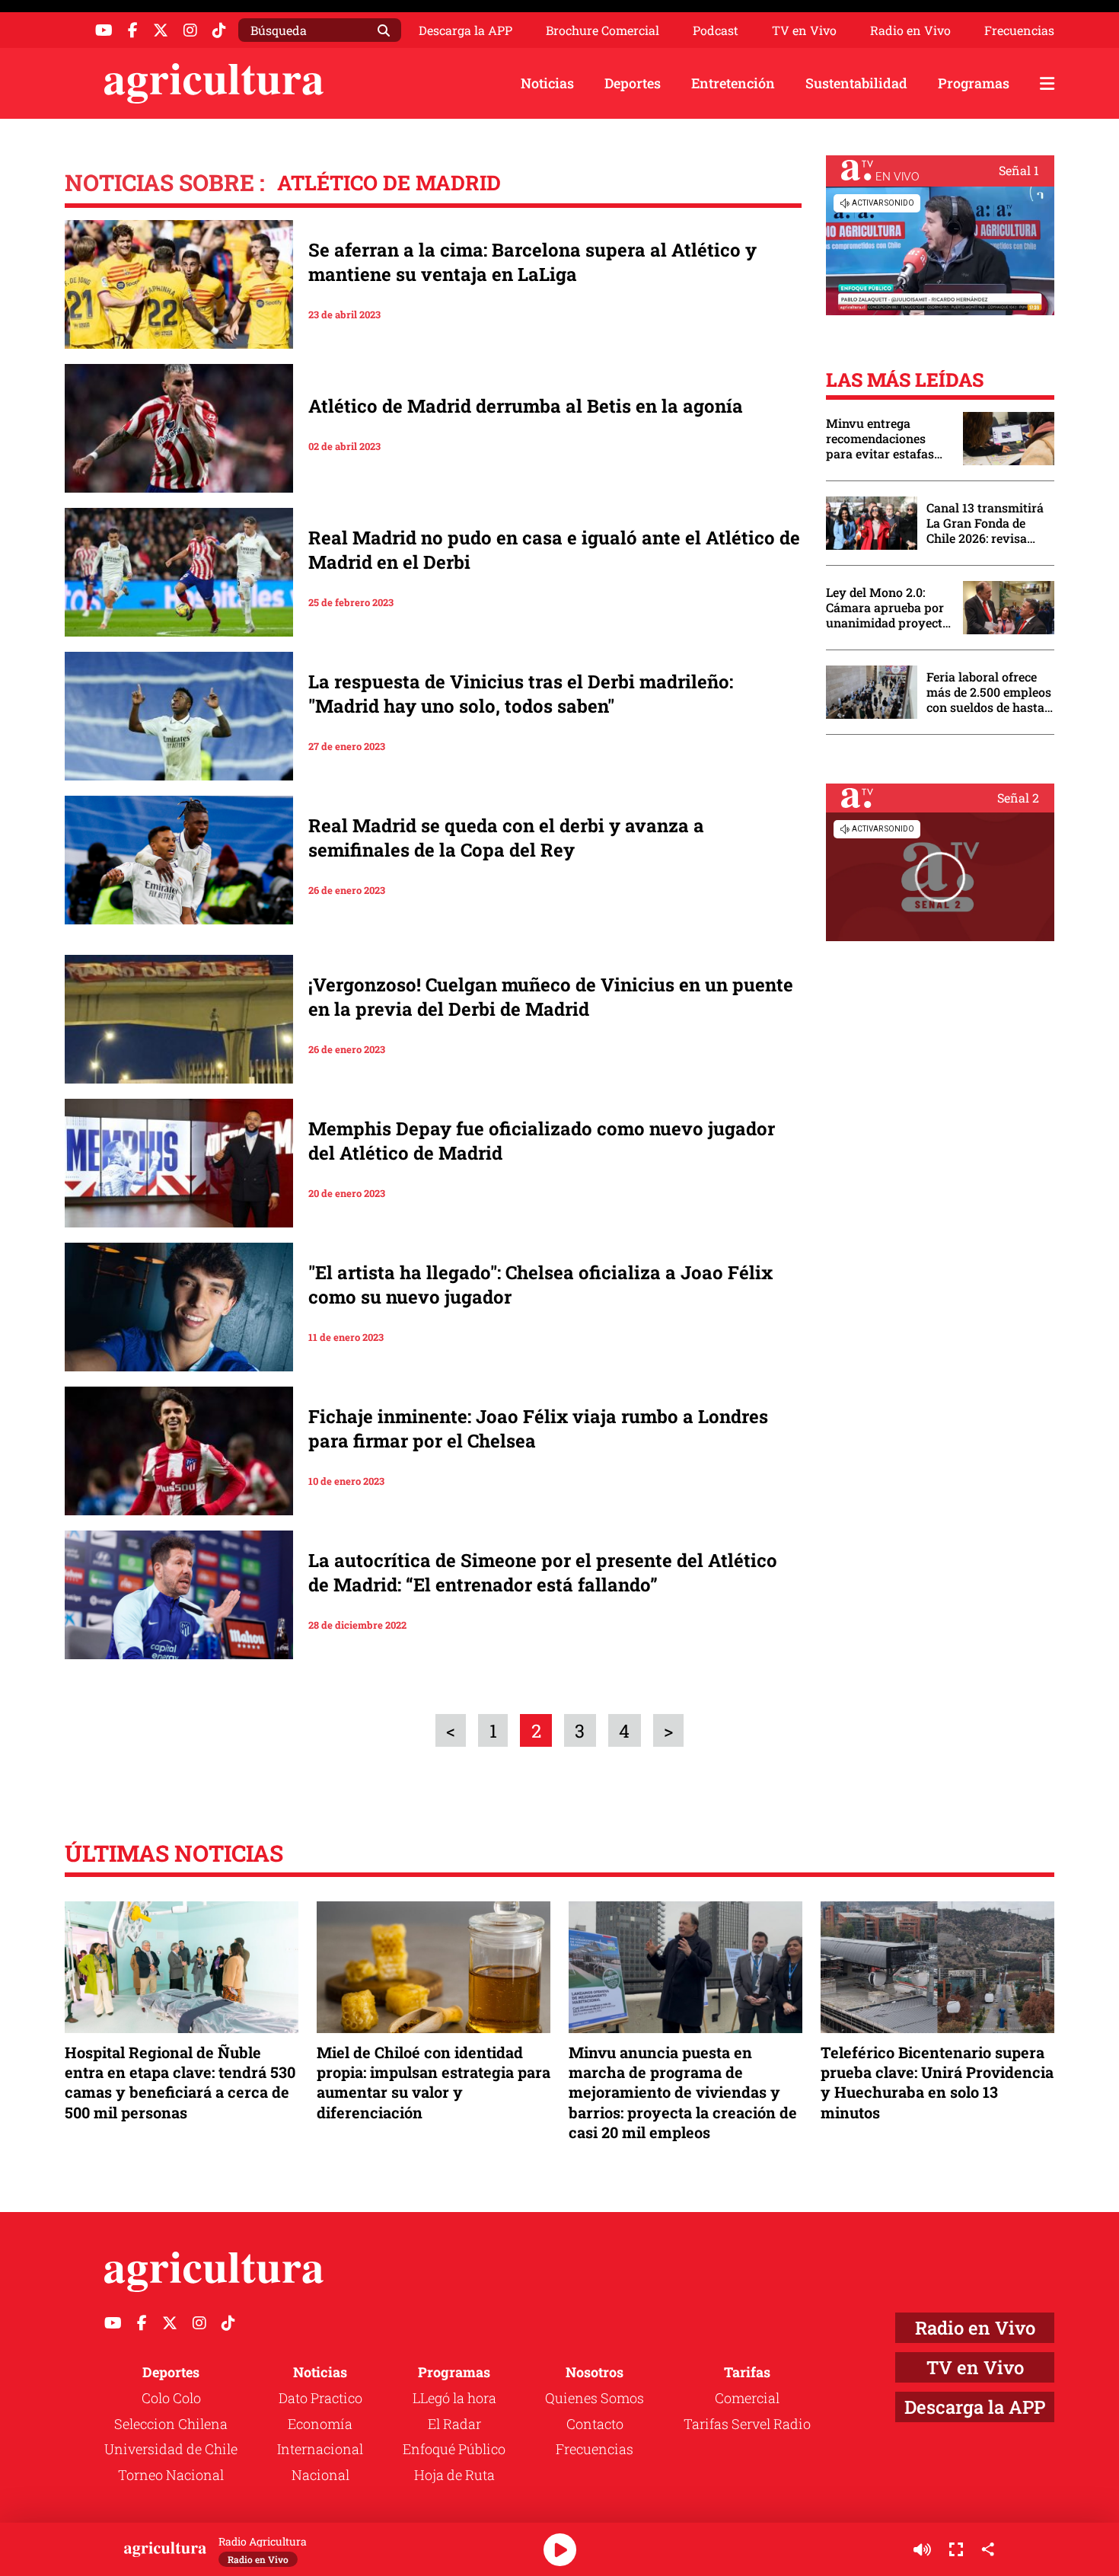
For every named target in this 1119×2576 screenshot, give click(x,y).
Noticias (547, 83)
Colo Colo (171, 2398)
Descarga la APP (465, 30)
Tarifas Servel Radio (747, 2424)
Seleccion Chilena (171, 2424)
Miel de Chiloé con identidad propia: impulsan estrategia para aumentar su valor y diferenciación (434, 2082)
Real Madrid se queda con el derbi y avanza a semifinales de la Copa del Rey (506, 838)
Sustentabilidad (856, 83)
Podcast (716, 30)
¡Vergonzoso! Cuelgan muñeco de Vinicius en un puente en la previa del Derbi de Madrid (551, 997)
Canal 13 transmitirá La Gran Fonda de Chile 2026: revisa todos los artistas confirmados (985, 523)
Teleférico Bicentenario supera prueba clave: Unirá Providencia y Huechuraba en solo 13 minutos (937, 2082)
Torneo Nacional (171, 2475)
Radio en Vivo (910, 30)
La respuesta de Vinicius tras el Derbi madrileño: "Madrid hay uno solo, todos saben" (521, 694)
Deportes (633, 83)
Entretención (733, 83)
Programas (974, 83)
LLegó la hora (454, 2398)
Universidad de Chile (171, 2449)
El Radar (454, 2424)
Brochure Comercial (603, 30)
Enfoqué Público (454, 2449)
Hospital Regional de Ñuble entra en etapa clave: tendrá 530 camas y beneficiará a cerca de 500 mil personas (180, 2082)
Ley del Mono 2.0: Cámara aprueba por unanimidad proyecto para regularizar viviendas (888, 608)
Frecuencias (1019, 30)
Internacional (320, 2449)
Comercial (747, 2398)
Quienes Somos (595, 2398)
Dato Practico (320, 2398)
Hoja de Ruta (454, 2475)
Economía (320, 2424)
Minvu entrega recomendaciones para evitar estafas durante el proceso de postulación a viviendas (887, 439)
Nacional (320, 2475)
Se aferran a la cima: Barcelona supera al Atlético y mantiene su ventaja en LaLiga (532, 262)
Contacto (595, 2424)
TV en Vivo (804, 30)
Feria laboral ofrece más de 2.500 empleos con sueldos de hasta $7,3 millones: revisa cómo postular (989, 692)
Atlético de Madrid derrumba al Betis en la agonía (526, 406)
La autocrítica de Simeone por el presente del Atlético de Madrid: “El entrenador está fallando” (543, 1572)
